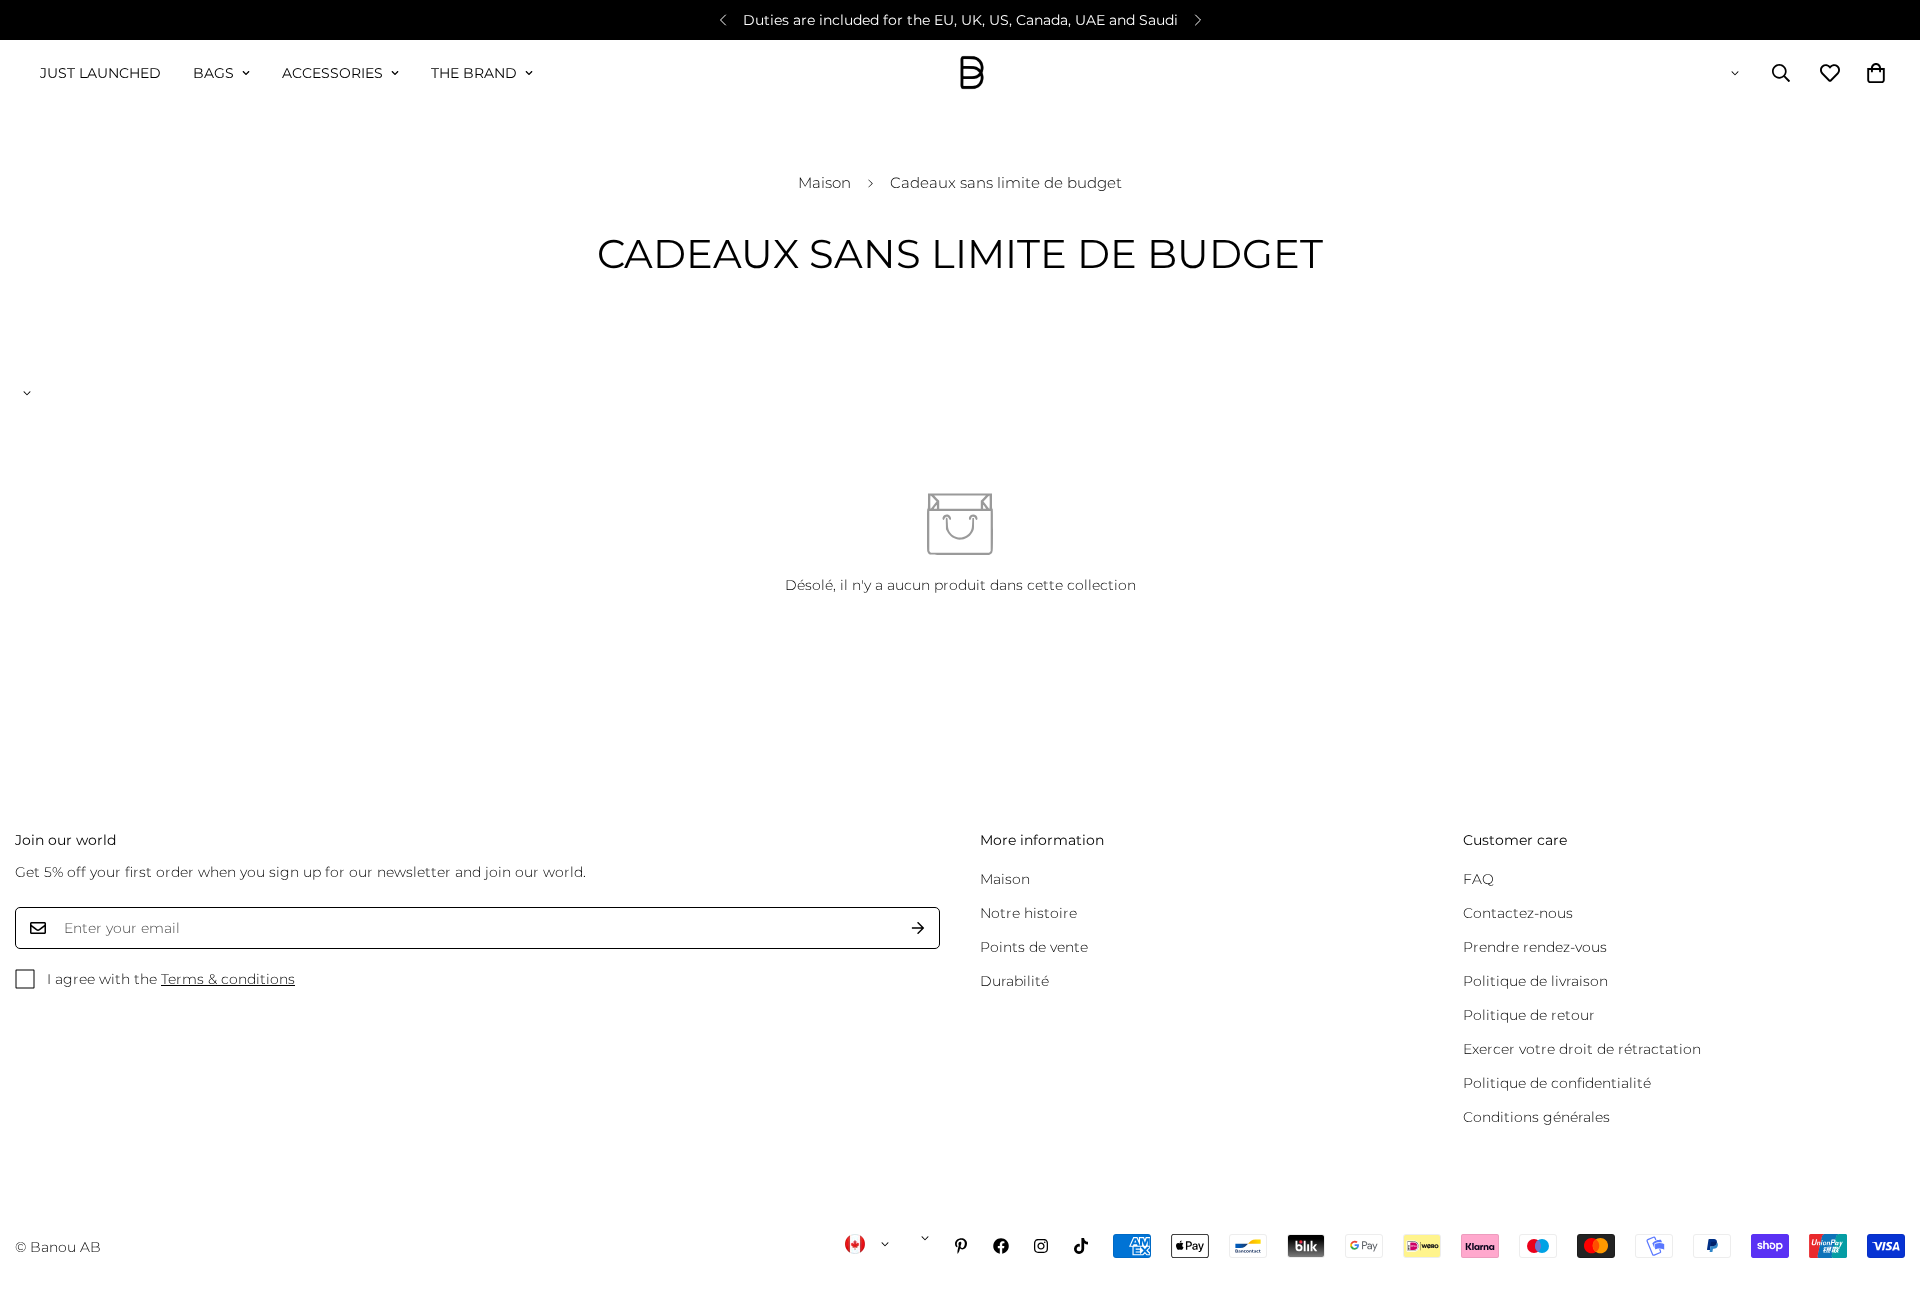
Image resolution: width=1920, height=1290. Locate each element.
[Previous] (722, 20)
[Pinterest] (961, 1246)
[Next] (1197, 20)
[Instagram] (1041, 1246)
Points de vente (1034, 947)
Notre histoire (1028, 913)
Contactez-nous (1518, 913)
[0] (1876, 73)
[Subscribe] (918, 928)
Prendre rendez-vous (1535, 947)
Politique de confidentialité (1557, 1083)
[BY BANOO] (972, 73)
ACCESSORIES (332, 73)
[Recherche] (1781, 73)
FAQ (1478, 879)
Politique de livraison (1535, 981)
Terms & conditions (228, 979)
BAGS (213, 73)
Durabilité (1014, 981)
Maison (824, 182)
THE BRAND (474, 73)
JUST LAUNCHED (100, 73)
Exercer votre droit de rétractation (1582, 1049)
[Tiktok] (1081, 1246)
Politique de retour (1529, 1015)
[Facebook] (1001, 1246)
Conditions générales (1536, 1117)
